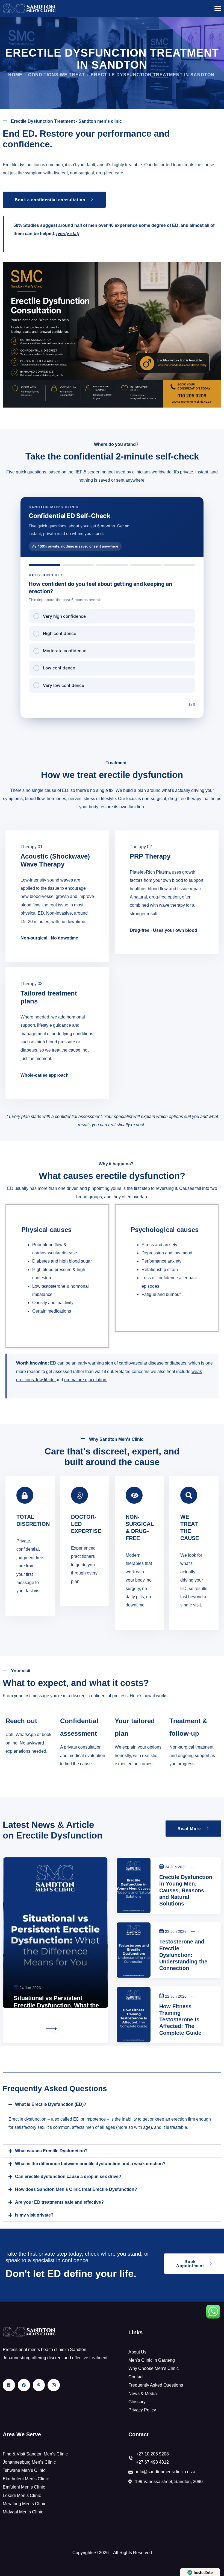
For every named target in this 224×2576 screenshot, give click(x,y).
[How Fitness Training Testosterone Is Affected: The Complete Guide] (134, 2015)
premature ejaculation (85, 1380)
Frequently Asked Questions (156, 2385)
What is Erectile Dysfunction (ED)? (51, 2104)
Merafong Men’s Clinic (24, 2504)
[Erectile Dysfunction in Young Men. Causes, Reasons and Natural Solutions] (134, 1886)
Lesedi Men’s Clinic (22, 2496)
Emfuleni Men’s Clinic (24, 2487)
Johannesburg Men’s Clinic (29, 2462)
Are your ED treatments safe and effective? (59, 2202)
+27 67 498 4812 (152, 2462)
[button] (112, 2104)
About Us (137, 2352)
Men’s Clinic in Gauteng (152, 2360)
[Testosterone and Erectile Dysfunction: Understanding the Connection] (134, 1950)
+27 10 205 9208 (152, 2454)
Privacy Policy (142, 2410)
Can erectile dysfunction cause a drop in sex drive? (68, 2177)
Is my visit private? (34, 2215)
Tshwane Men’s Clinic (24, 2470)
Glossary (137, 2402)
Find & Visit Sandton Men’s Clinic (35, 2454)
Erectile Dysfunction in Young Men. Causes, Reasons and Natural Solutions (186, 1890)
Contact (136, 2377)
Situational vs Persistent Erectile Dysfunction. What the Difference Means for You (56, 2005)
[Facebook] (24, 2385)
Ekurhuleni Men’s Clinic (26, 2479)
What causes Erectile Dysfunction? (51, 2151)
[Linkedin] (9, 2385)
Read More (27, 2029)
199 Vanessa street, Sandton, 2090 (169, 2482)
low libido (45, 1380)
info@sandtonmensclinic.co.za (166, 2472)
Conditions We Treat (57, 75)
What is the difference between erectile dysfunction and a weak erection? (90, 2164)
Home (15, 75)
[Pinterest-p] (39, 2385)
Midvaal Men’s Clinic (23, 2512)
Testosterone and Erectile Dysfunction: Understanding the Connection (183, 1955)
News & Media (143, 2394)
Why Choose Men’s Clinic (154, 2368)
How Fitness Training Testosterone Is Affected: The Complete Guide (180, 2020)
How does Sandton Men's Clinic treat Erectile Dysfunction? (76, 2189)
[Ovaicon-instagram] (54, 2385)
